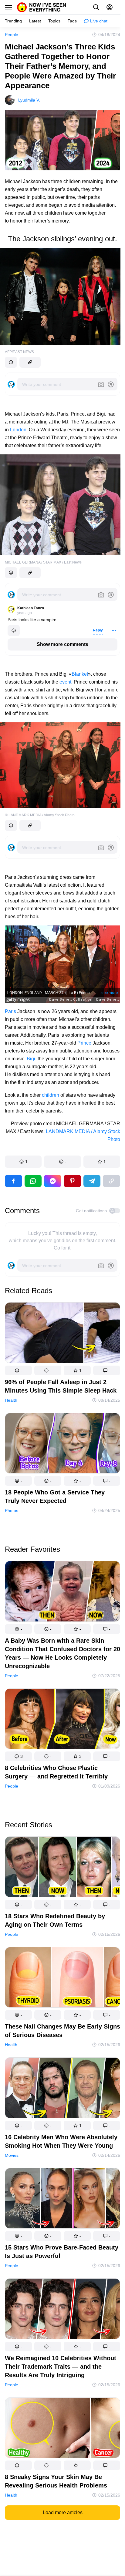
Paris (10, 1011)
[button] (23, 1162)
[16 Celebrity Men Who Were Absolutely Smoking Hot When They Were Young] (62, 2089)
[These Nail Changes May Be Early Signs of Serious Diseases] (62, 1979)
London (18, 430)
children (51, 1095)
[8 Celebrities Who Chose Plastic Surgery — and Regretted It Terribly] (62, 1720)
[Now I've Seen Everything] (42, 7)
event (65, 682)
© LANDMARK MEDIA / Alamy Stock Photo (40, 815)
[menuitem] (13, 21)
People (12, 35)
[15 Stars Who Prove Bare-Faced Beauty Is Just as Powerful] (62, 2200)
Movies (12, 2155)
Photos (12, 1510)
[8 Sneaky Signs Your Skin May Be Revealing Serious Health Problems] (62, 2429)
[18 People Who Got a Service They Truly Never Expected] (62, 1445)
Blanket (80, 674)
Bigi (31, 1059)
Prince (84, 1043)
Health (11, 1400)
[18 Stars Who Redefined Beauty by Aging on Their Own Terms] (62, 1868)
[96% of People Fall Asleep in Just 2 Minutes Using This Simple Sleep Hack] (62, 1334)
